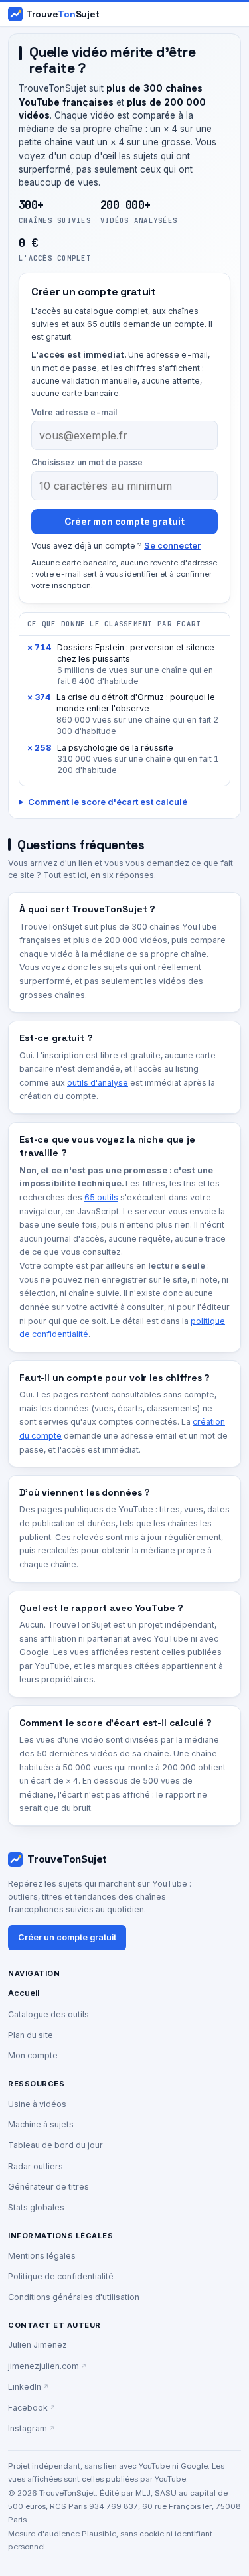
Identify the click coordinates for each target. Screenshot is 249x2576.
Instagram (28, 2428)
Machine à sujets (41, 2124)
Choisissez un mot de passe (87, 462)
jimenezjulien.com (43, 2366)
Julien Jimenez (38, 2345)
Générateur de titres (48, 2187)
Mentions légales (42, 2256)
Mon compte (33, 2055)
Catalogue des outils (48, 2014)
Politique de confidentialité (61, 2276)
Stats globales (36, 2207)
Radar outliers (36, 2166)
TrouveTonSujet (67, 1859)
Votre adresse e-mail (74, 412)
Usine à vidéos (37, 2104)
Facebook (28, 2408)
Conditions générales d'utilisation (74, 2297)
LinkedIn (25, 2387)
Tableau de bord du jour (55, 2145)
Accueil (24, 1993)
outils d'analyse (98, 1083)
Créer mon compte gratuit (124, 522)
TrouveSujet (63, 14)
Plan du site (31, 2035)
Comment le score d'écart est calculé (108, 802)
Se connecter (172, 546)
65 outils (101, 1197)
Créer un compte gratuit (67, 1937)
